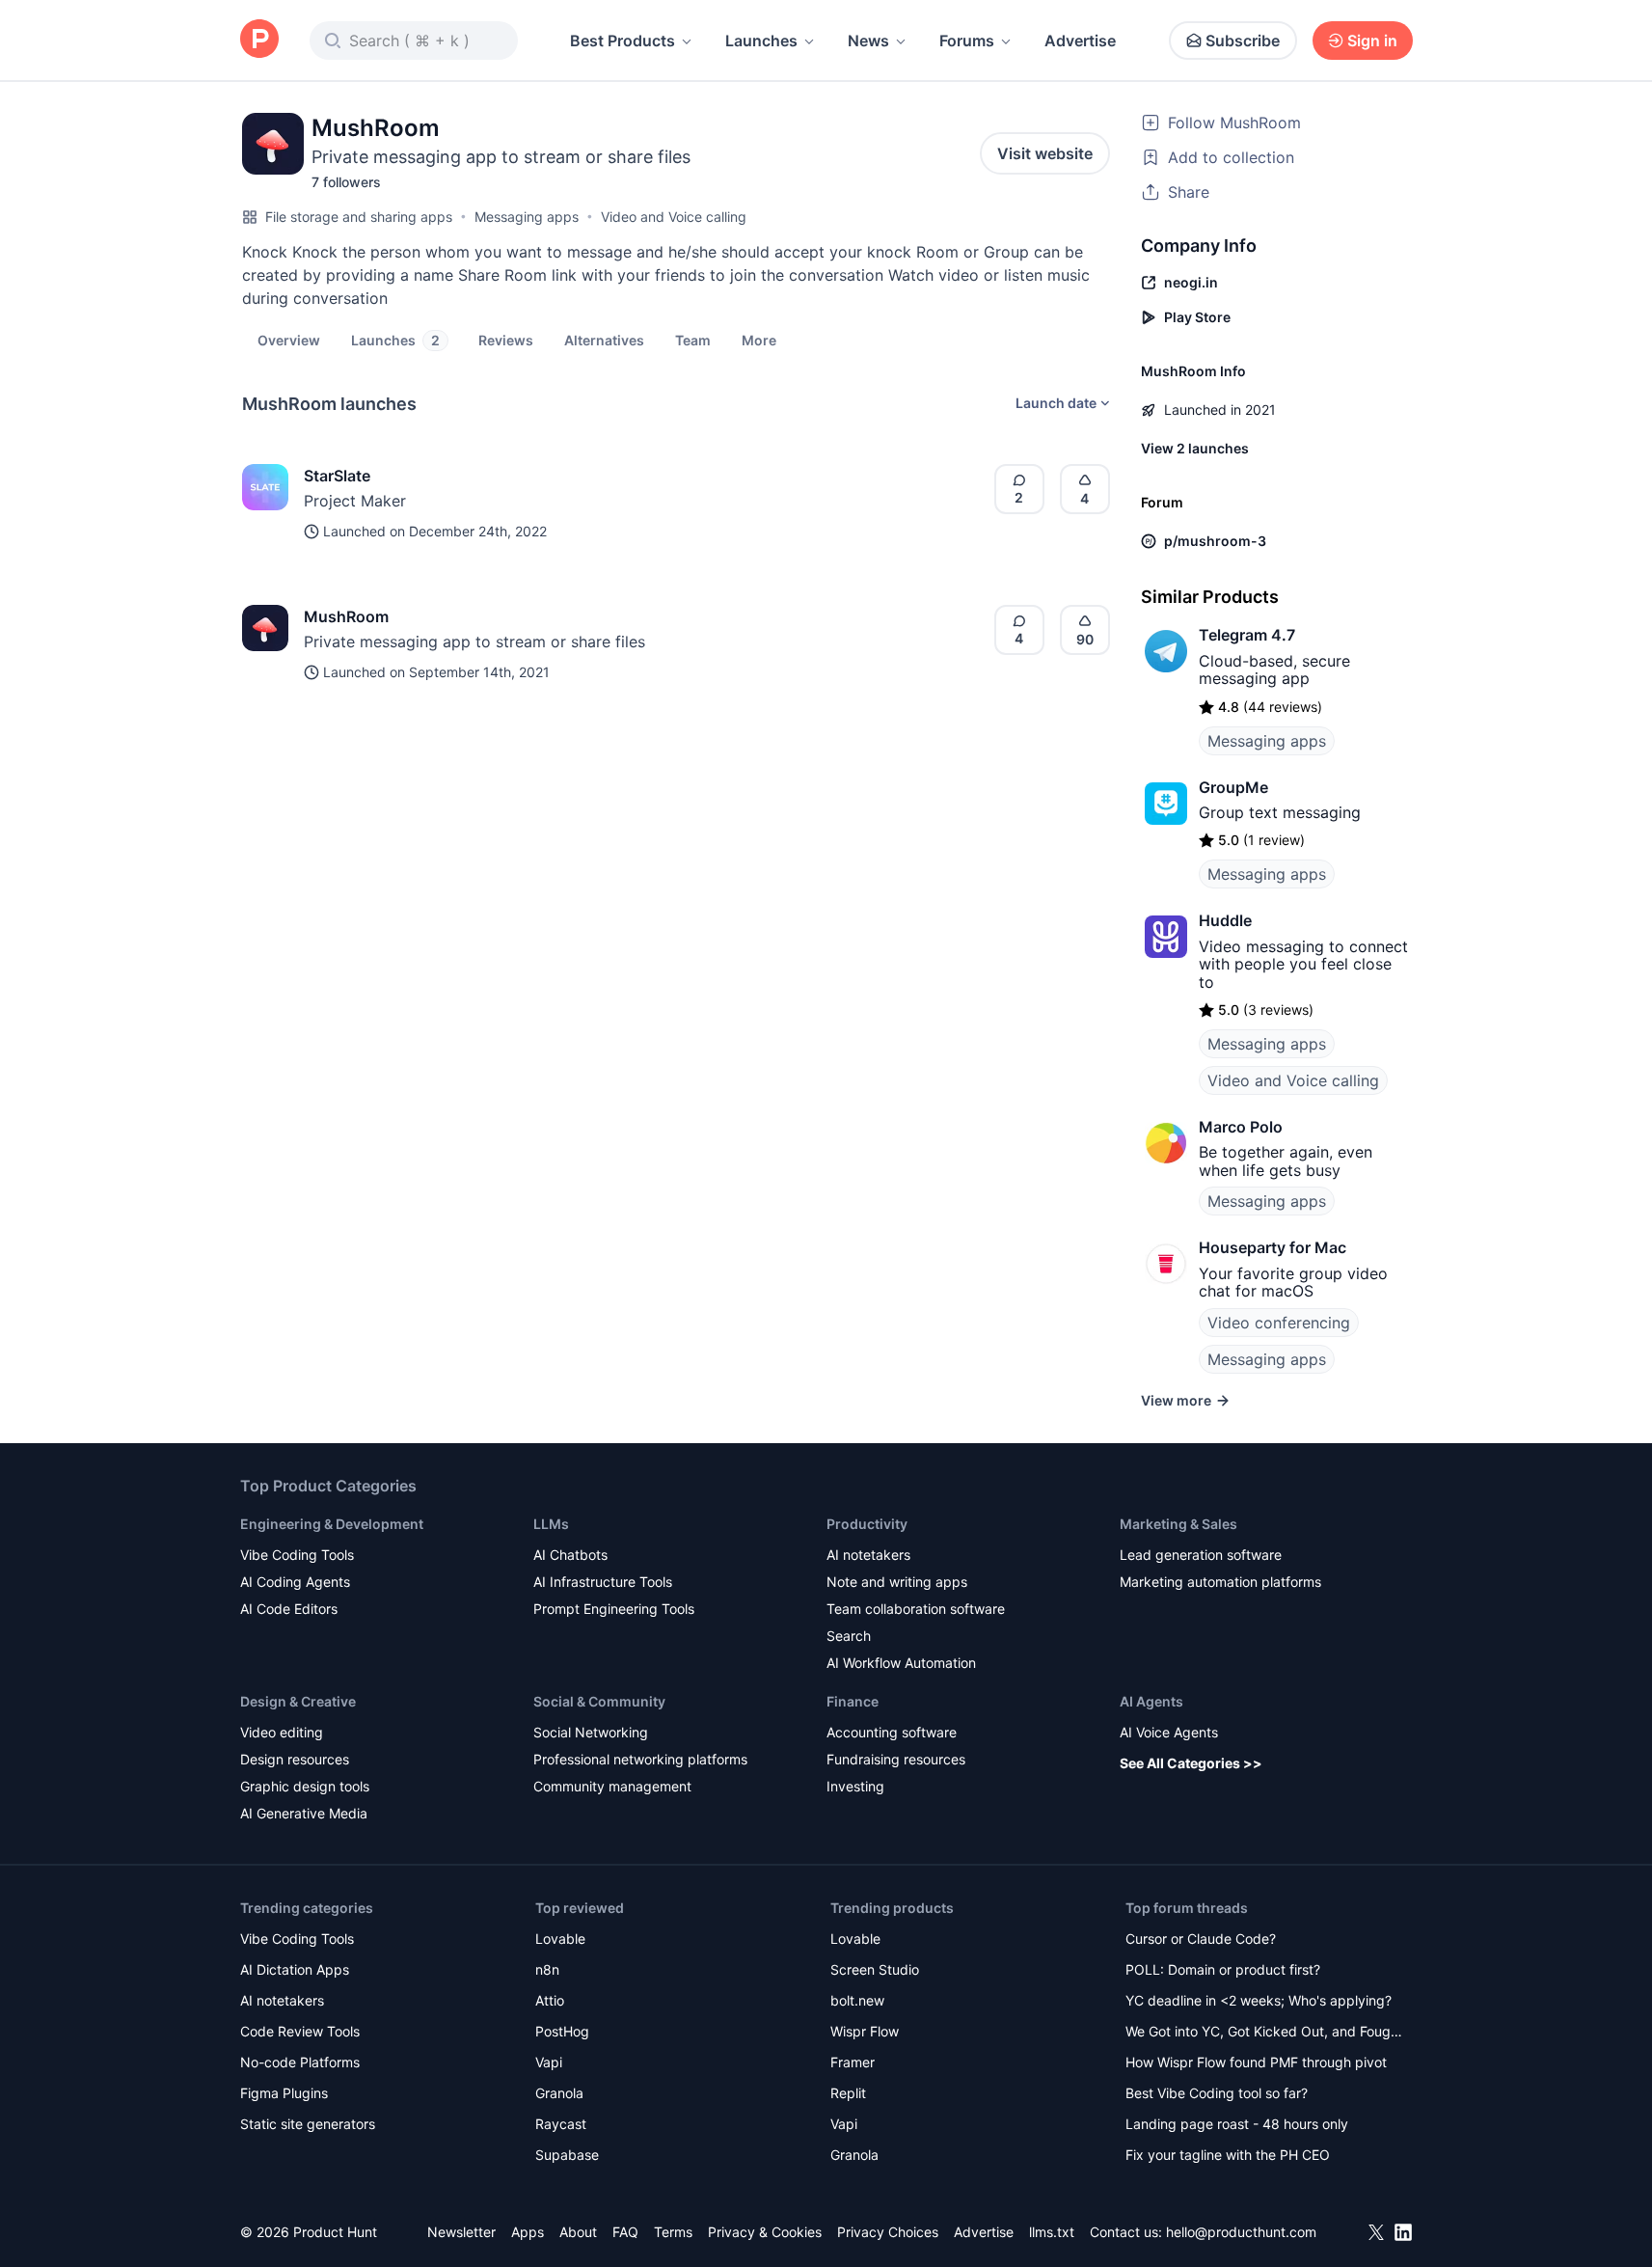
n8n (547, 1969)
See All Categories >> (1191, 1763)
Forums (967, 41)
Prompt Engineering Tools (614, 1609)
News (868, 41)
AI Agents (1151, 1701)
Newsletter (461, 2232)
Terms (673, 2232)
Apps (528, 2232)
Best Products (623, 41)
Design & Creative (298, 1701)
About (578, 2232)
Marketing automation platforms (1220, 1582)
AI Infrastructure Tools (603, 1582)
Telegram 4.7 (1247, 635)
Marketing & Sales (1178, 1524)
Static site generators (308, 2124)
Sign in (1372, 41)
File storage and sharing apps (359, 217)
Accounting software (892, 1732)
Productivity (867, 1524)
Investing (855, 1786)
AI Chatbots (570, 1555)
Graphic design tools (305, 1786)
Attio (550, 2000)
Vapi (549, 2062)
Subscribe (1243, 41)
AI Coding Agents (295, 1582)
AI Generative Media (304, 1813)
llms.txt (1052, 2232)
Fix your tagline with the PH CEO (1228, 2155)
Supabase (567, 2155)
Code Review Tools (300, 2031)
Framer (853, 2062)
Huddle (1225, 920)
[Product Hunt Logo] (259, 40)
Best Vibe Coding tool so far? (1217, 2093)
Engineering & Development (332, 1524)
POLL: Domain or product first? (1223, 1969)
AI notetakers (868, 1555)
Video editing (282, 1732)
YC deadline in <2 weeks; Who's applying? (1259, 2000)
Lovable (560, 1939)
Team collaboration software (916, 1609)
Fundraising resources (896, 1759)
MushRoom (346, 616)
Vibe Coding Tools (297, 1555)
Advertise (1080, 41)
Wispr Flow (865, 2031)
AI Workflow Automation (901, 1663)
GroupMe (1233, 787)
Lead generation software (1201, 1555)
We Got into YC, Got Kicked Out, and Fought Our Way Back (1264, 2033)
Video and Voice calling (674, 217)
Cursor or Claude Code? (1201, 1939)
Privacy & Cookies (765, 2232)
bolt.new (857, 2000)
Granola (559, 2093)
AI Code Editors (289, 1609)
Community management (612, 1786)
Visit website (1045, 153)
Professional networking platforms (640, 1759)
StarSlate (337, 476)
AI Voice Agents (1169, 1732)
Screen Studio (875, 1969)
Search (849, 1636)
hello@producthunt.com (1241, 2232)
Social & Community (599, 1701)
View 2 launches (1195, 448)
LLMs (551, 1524)
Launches (761, 41)
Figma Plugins (284, 2093)
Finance (853, 1701)
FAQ (625, 2232)
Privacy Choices (888, 2232)
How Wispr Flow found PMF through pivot (1256, 2062)
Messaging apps (527, 217)
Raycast (561, 2124)
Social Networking (591, 1732)
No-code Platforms (300, 2062)
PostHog (562, 2031)
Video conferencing (1279, 1323)
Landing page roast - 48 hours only (1237, 2124)
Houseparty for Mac (1273, 1247)
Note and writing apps (897, 1582)
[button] (759, 340)
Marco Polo (1241, 1127)
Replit (848, 2093)
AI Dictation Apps (295, 1969)
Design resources (295, 1759)
